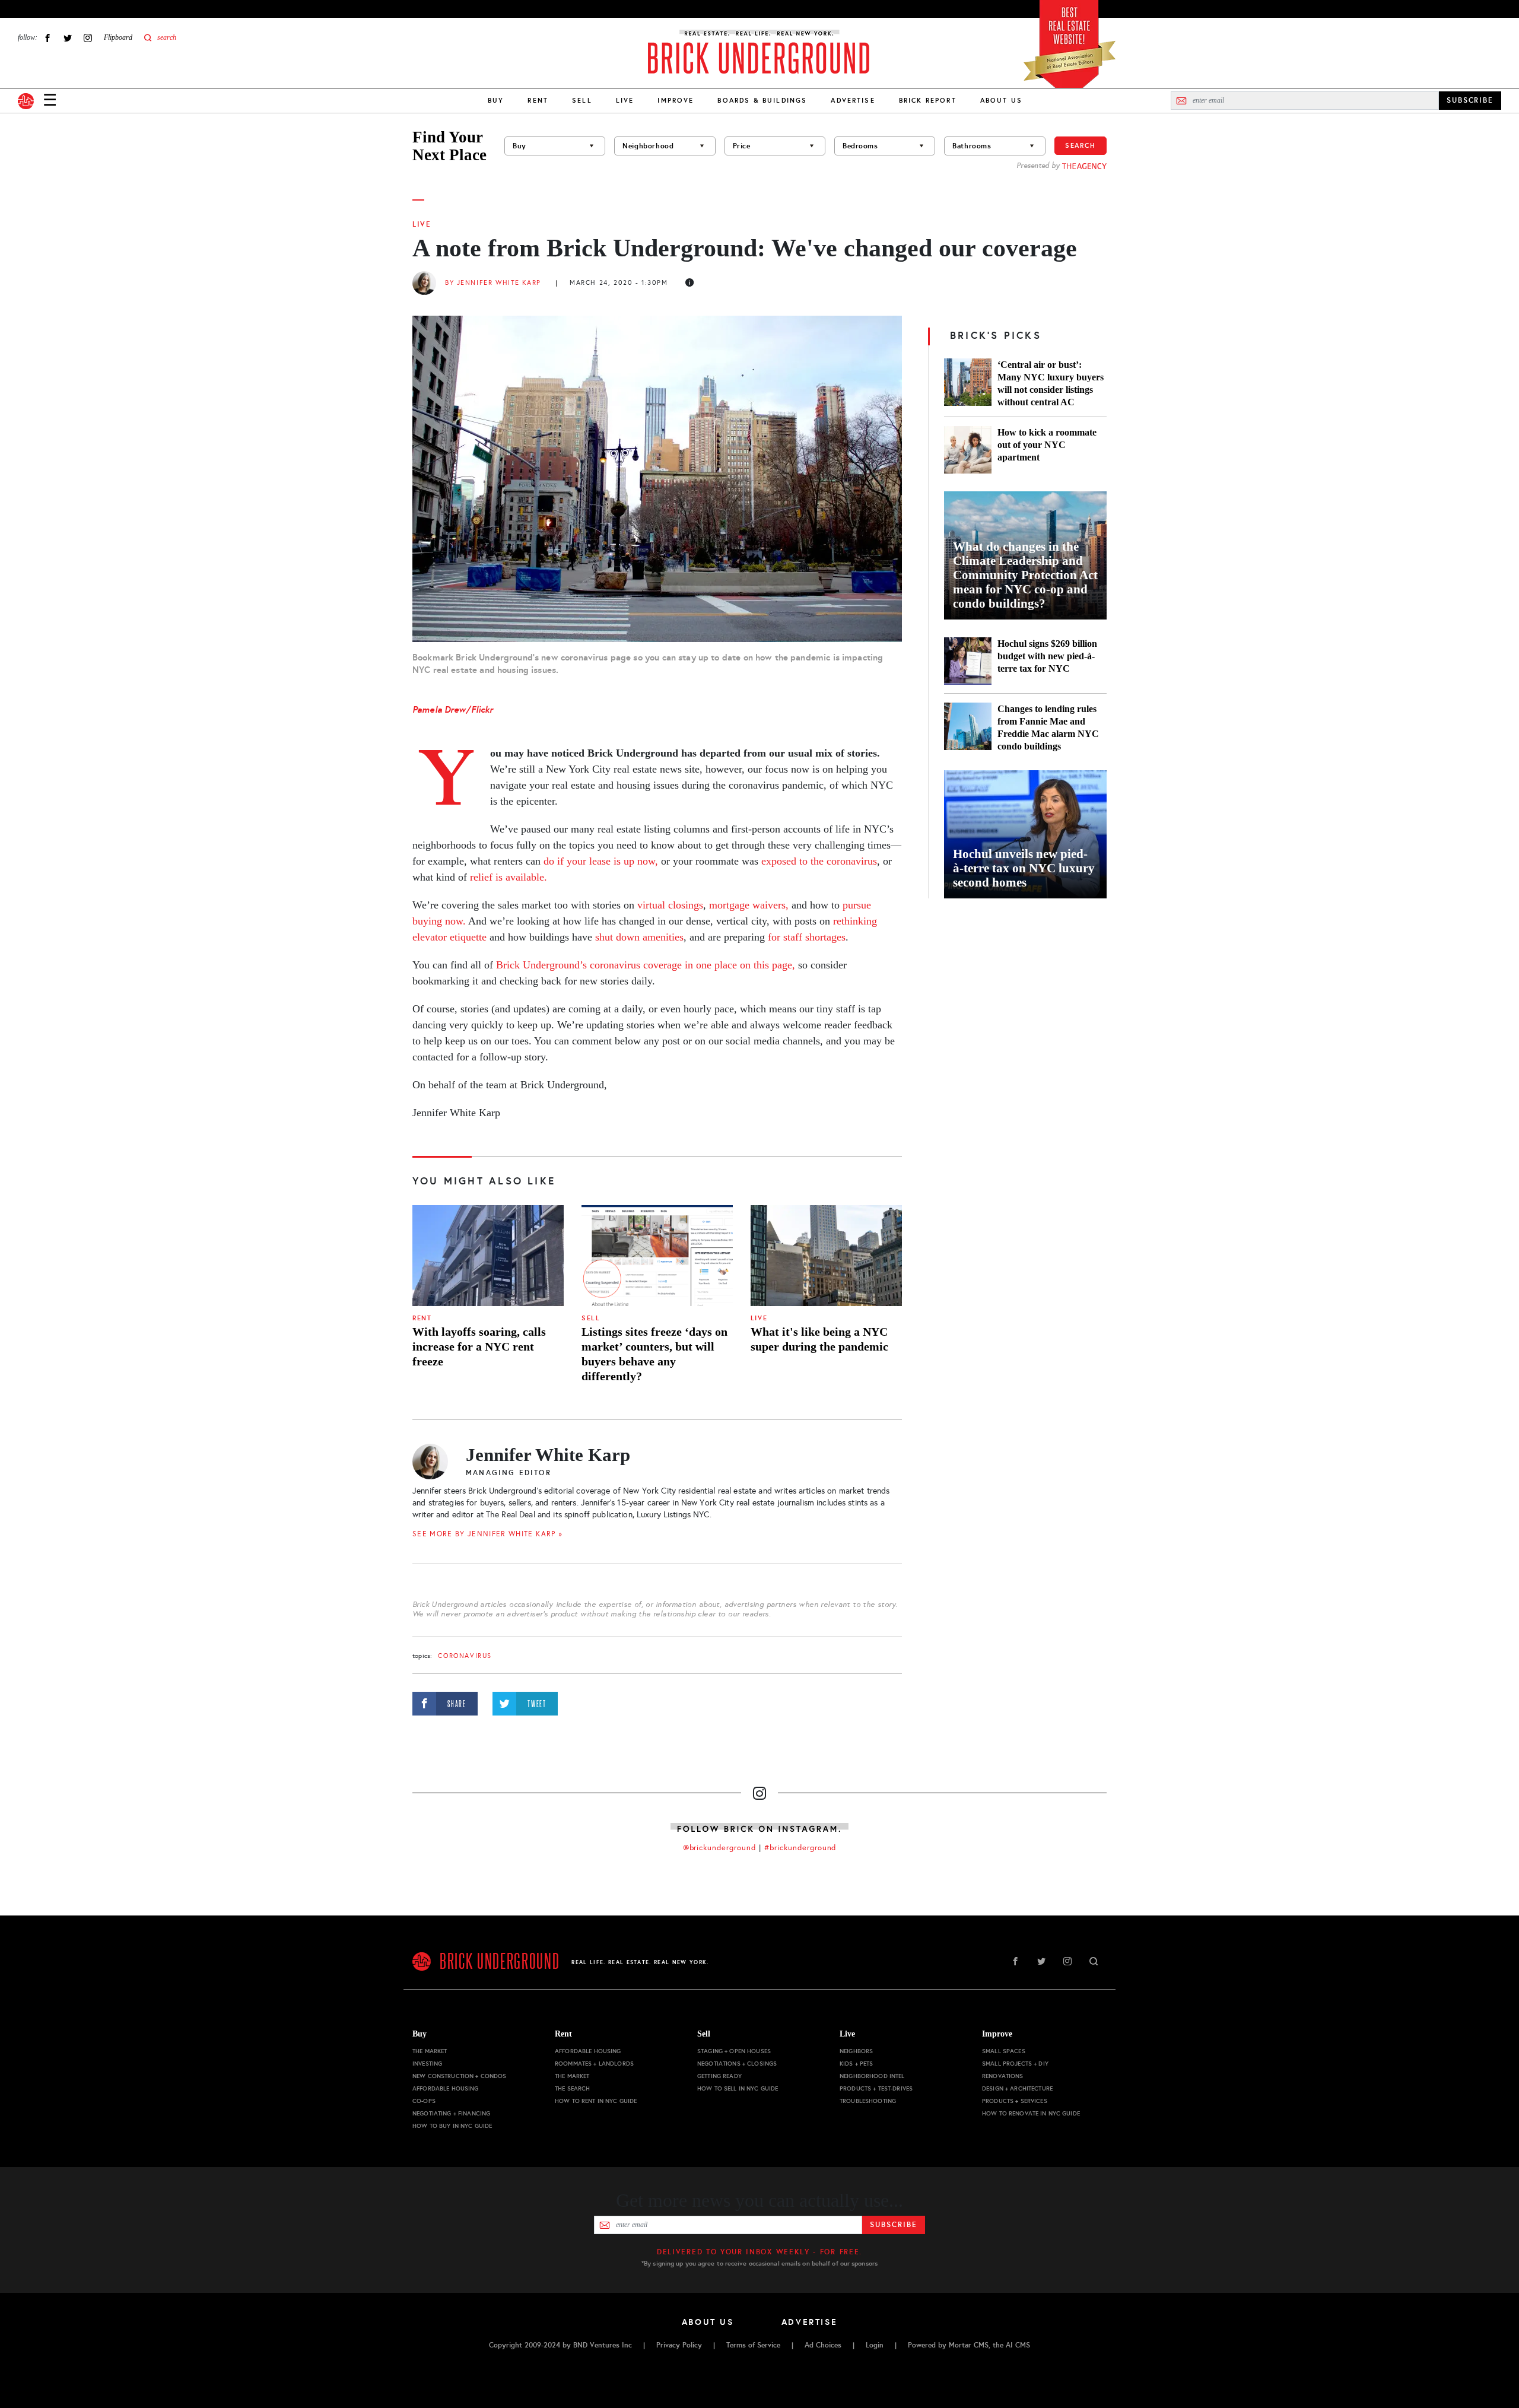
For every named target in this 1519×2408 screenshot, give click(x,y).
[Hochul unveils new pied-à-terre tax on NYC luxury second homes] (1025, 834)
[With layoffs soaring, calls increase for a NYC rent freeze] (488, 1256)
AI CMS (1018, 2345)
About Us (1001, 100)
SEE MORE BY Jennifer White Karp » (487, 1534)
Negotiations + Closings (737, 2064)
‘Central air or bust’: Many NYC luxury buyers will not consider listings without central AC (1051, 383)
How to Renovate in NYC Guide (1031, 2113)
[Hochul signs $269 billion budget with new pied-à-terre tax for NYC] (968, 661)
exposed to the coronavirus (819, 861)
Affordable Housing (446, 2088)
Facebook (47, 38)
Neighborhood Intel (872, 2076)
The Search (572, 2088)
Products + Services (1015, 2101)
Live (625, 100)
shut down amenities (639, 937)
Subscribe (893, 2225)
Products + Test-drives (876, 2088)
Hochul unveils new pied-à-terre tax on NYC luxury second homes (1024, 868)
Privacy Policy (679, 2345)
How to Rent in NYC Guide (596, 2101)
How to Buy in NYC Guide (452, 2126)
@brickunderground (720, 1848)
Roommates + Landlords (594, 2064)
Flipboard (118, 37)
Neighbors (856, 2051)
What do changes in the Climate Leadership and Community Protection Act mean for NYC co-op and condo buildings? (1025, 575)
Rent (538, 100)
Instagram (88, 38)
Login (875, 2345)
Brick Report (928, 100)
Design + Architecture (1017, 2088)
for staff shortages (807, 937)
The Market (430, 2051)
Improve (676, 100)
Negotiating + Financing (451, 2113)
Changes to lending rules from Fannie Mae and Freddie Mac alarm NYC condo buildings (1048, 728)
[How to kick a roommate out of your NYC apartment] (968, 450)
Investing (427, 2064)
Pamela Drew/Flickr (453, 709)
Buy (496, 100)
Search (1081, 145)
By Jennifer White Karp (493, 283)
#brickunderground (800, 1848)
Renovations (1003, 2076)
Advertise (853, 100)
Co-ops (424, 2101)
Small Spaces (1004, 2051)
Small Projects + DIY (1015, 2064)
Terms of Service (753, 2345)
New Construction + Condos (460, 2076)
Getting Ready (719, 2076)
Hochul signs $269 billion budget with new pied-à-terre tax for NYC (1047, 656)
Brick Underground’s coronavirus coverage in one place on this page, (646, 965)
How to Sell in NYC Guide (738, 2088)
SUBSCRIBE (1470, 100)
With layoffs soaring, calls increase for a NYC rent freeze (479, 1346)
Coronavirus (465, 1656)
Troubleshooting (868, 2101)
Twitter (68, 38)
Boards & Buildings (762, 100)
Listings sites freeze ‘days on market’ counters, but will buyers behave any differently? (654, 1354)
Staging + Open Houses (734, 2051)
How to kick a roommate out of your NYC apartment (1047, 445)
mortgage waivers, (749, 905)
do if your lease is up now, (601, 861)
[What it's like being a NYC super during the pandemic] (826, 1256)
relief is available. (509, 877)
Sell (582, 100)
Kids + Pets (857, 2064)
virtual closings (670, 905)
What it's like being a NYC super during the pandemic (819, 1339)
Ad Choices (823, 2345)
